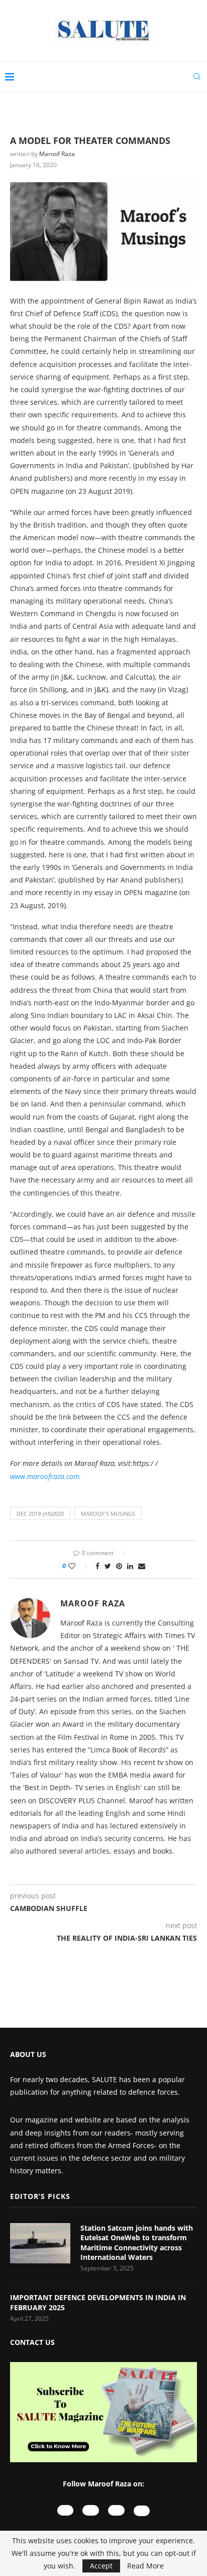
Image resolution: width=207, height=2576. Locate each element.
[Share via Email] (142, 1566)
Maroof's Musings (108, 1514)
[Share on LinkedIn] (130, 1566)
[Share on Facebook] (97, 1566)
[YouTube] (66, 2510)
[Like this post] (79, 1566)
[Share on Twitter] (108, 1566)
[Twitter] (142, 2511)
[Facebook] (116, 2510)
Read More (145, 2566)
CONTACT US (32, 2342)
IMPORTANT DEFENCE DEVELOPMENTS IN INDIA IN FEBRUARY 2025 (98, 2302)
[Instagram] (91, 2510)
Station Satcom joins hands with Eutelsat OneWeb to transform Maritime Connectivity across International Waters (137, 2243)
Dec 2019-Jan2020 (40, 1514)
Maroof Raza (57, 154)
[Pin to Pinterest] (119, 1566)
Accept (101, 2566)
